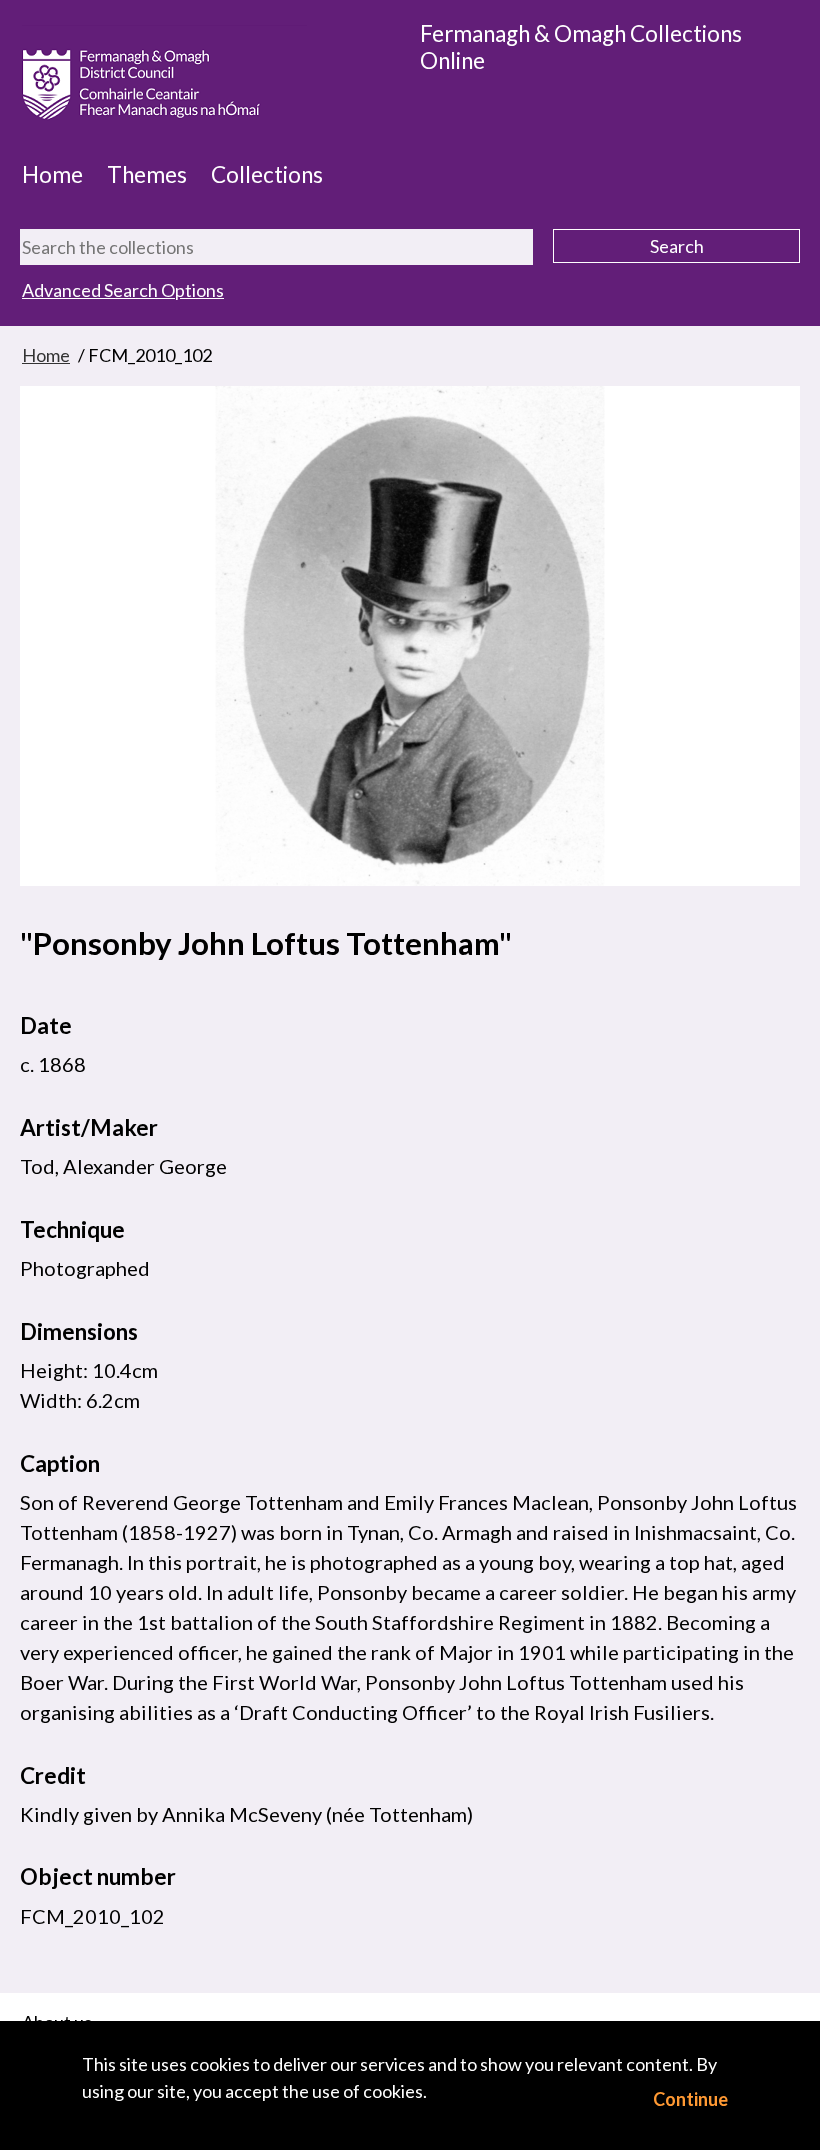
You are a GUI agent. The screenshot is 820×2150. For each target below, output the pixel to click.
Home (52, 174)
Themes (147, 174)
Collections (267, 174)
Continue (690, 2099)
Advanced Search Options (123, 290)
